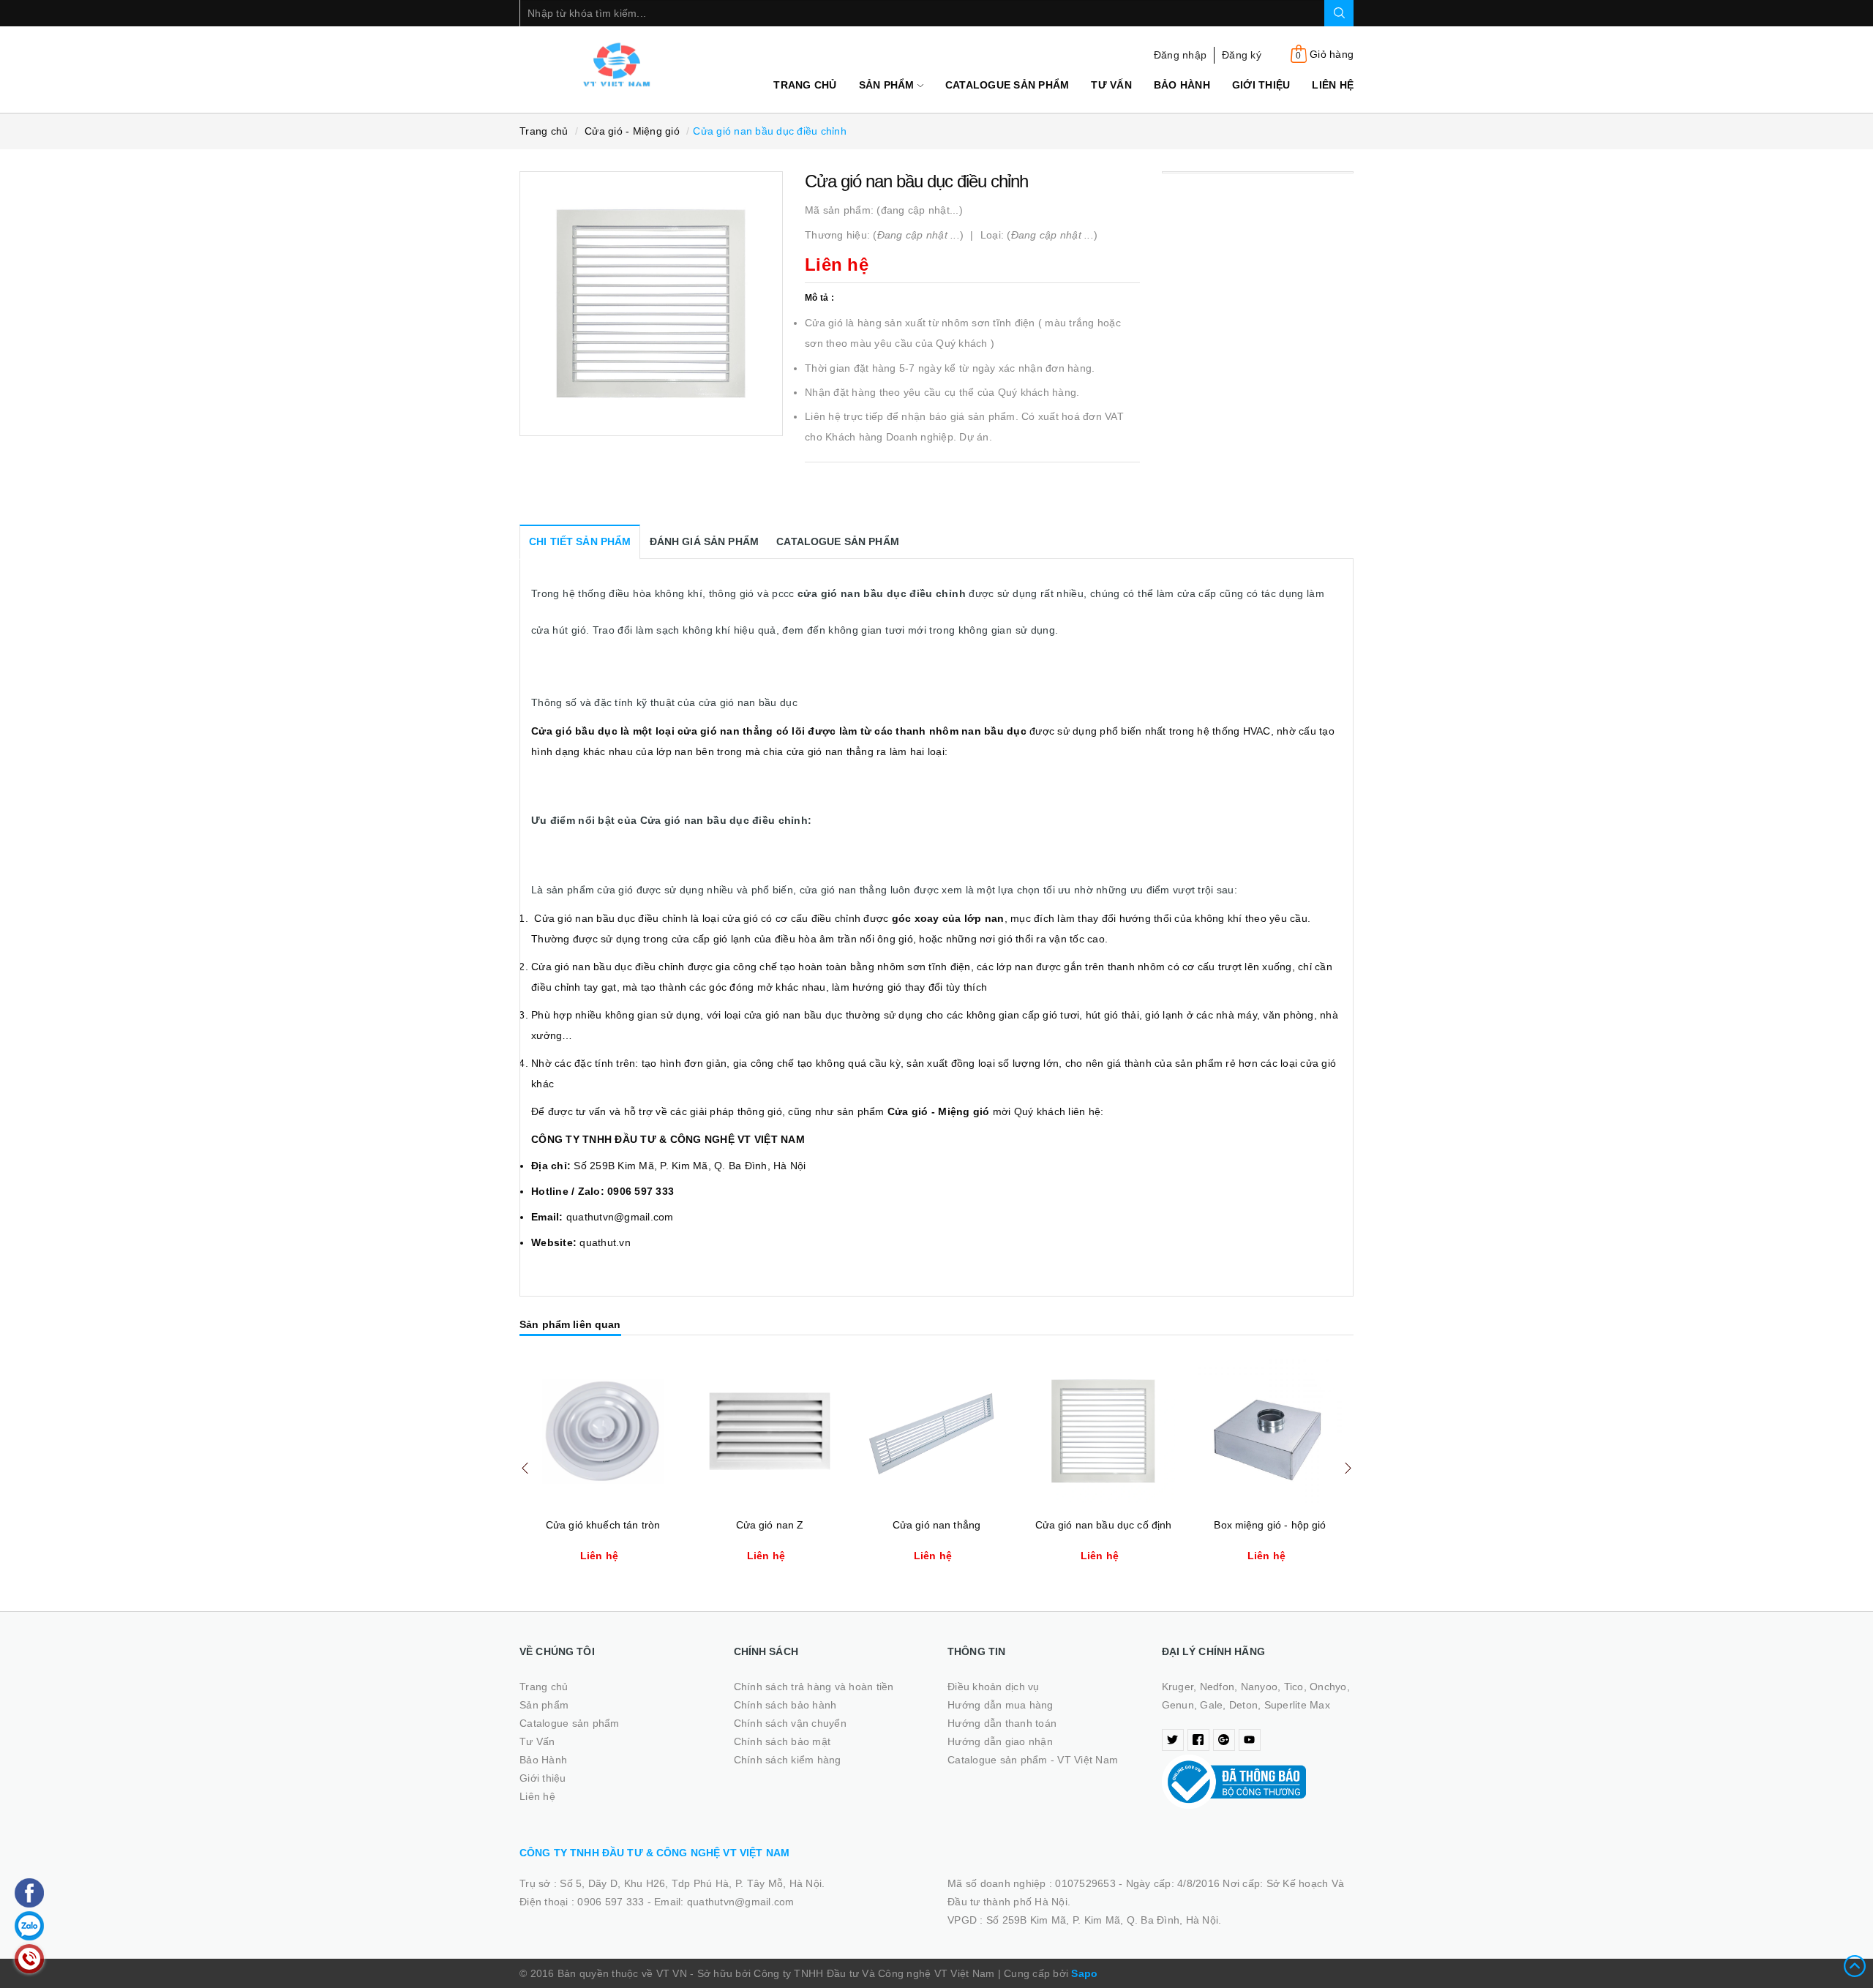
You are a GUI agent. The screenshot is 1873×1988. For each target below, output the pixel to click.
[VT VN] (616, 64)
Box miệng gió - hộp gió (1270, 1525)
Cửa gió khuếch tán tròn (603, 1525)
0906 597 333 (612, 1902)
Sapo (1084, 1973)
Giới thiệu (1261, 85)
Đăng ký (1242, 55)
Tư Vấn (1111, 85)
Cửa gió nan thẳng (936, 1525)
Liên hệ (1333, 85)
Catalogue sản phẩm (1007, 85)
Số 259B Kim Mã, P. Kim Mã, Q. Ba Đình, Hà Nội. (1104, 1920)
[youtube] (1250, 1740)
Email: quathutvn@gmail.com (724, 1902)
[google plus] (1224, 1740)
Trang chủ (805, 85)
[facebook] (1198, 1740)
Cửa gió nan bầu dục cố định (1104, 1525)
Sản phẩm (888, 85)
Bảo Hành (1182, 85)
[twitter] (1173, 1740)
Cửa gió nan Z (770, 1525)
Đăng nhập (1180, 55)
